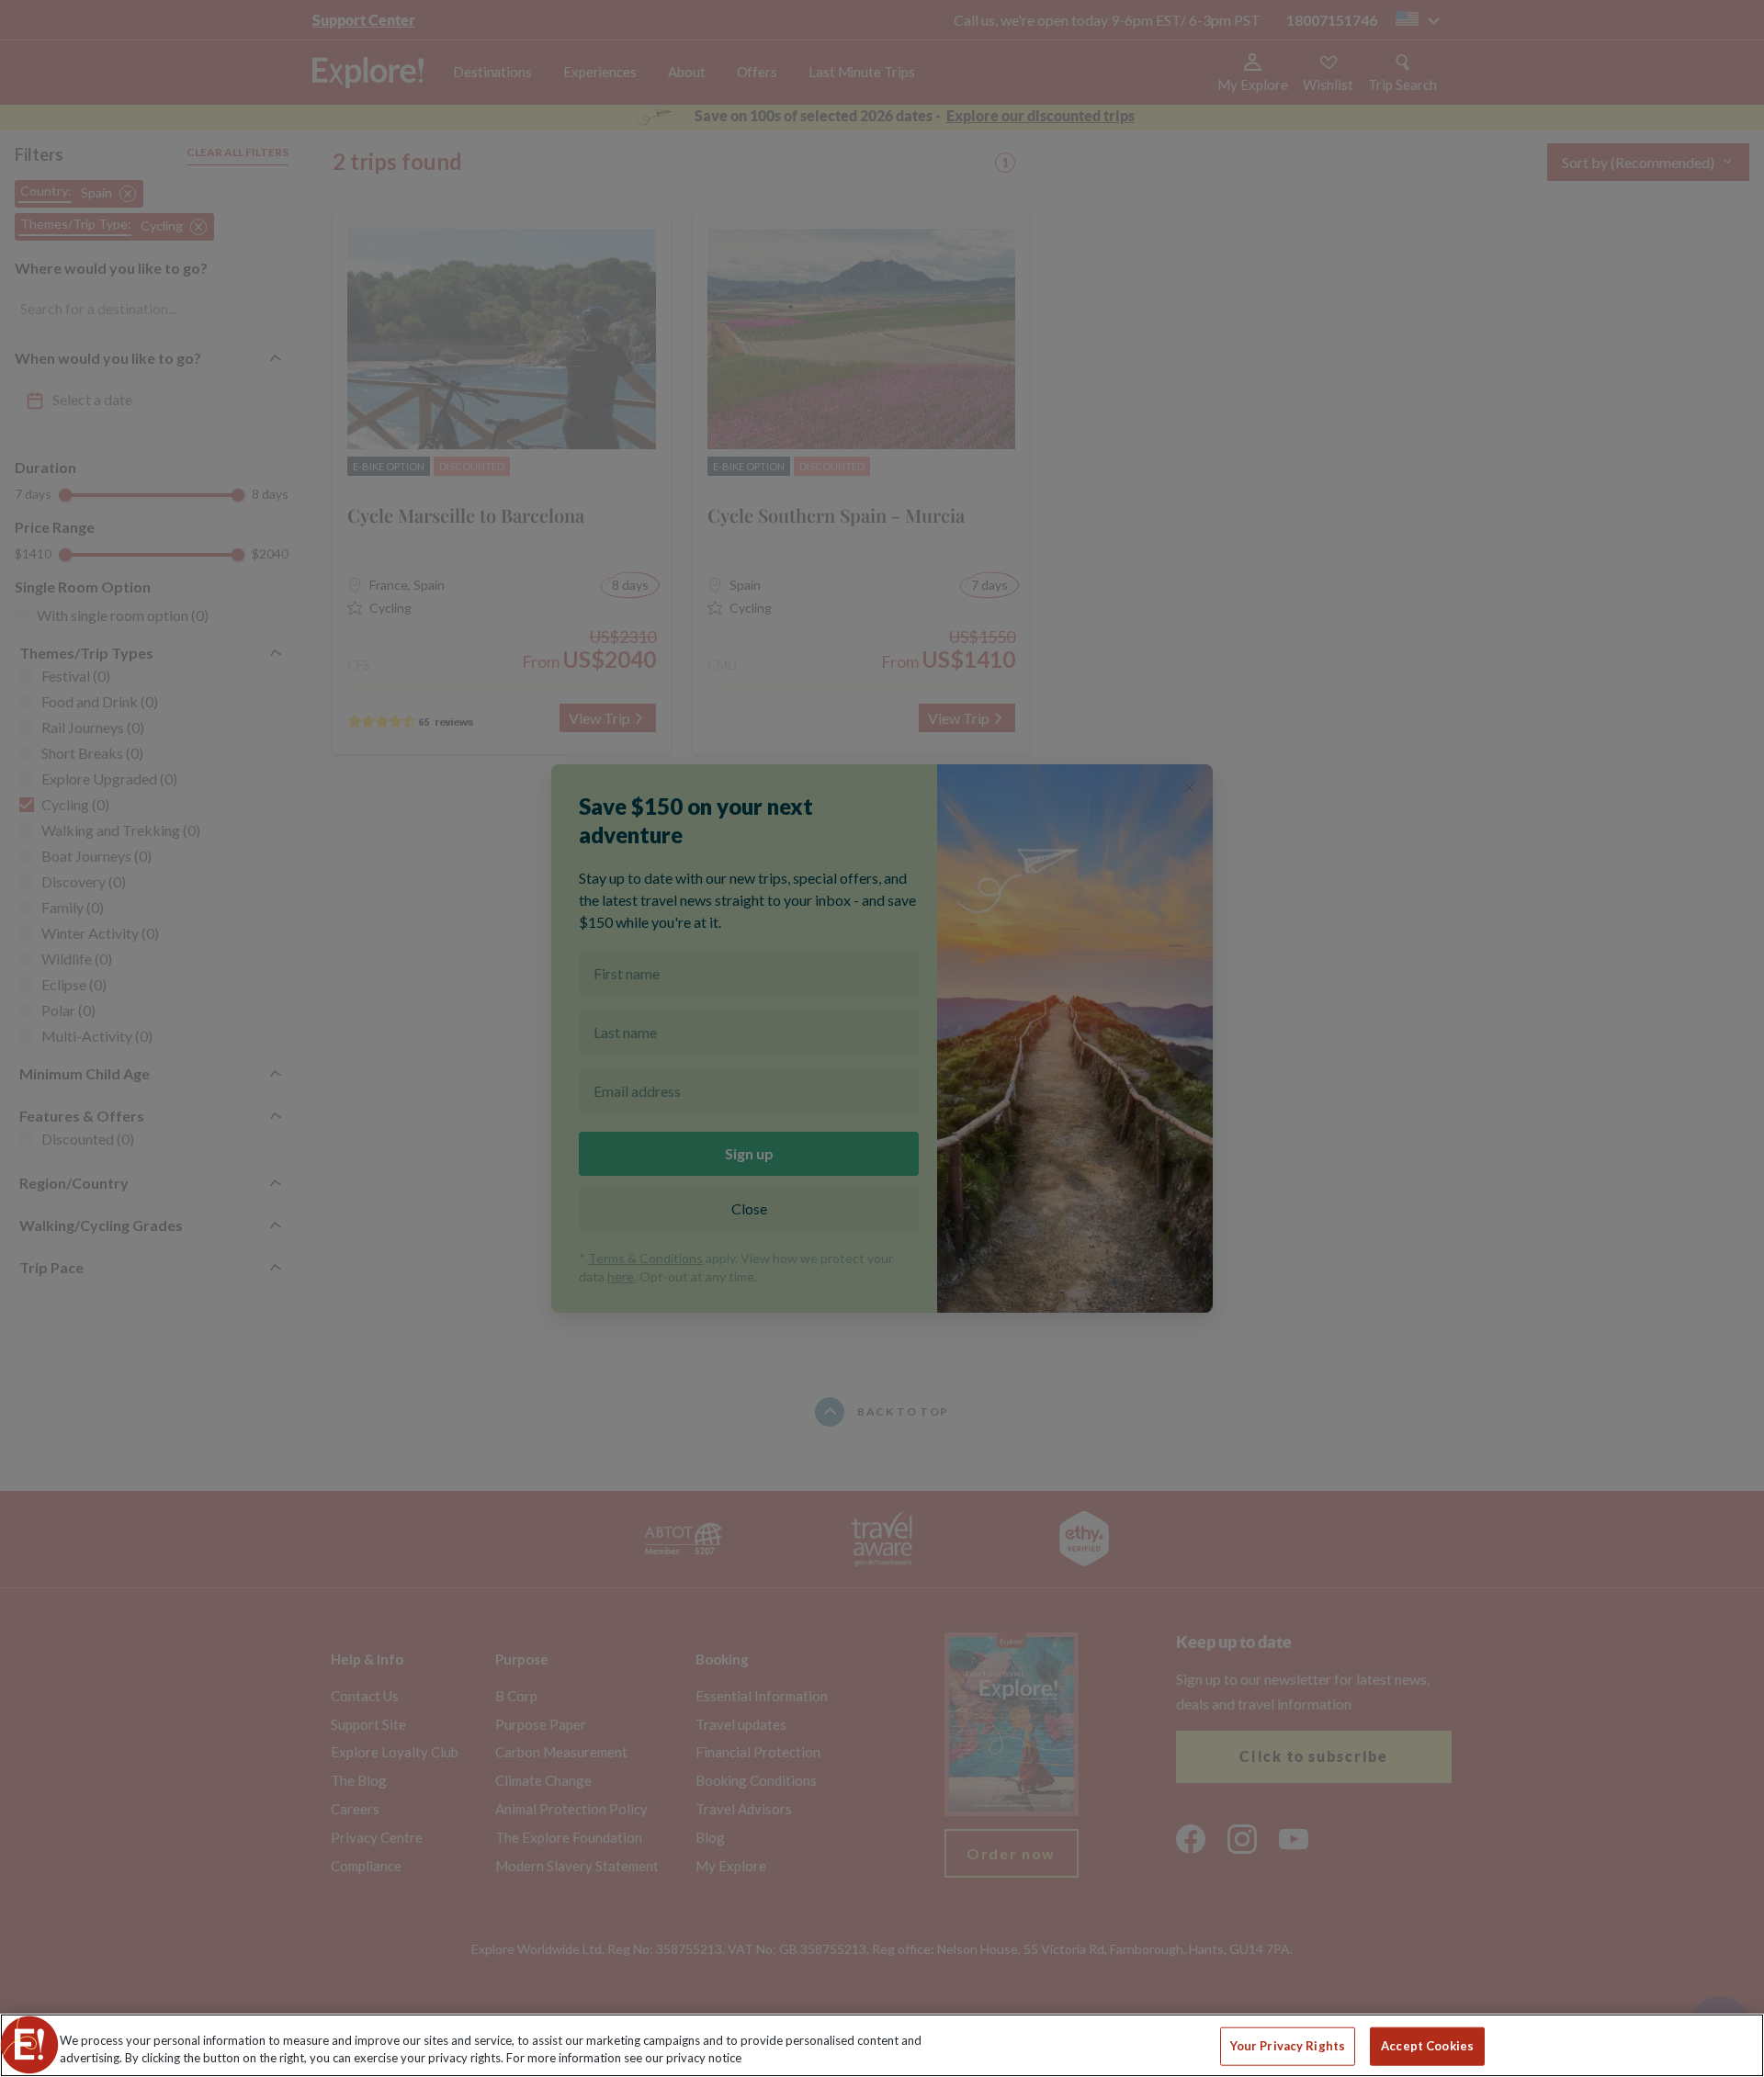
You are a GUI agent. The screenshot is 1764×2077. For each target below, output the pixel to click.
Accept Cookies (1427, 2046)
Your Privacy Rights (1288, 2046)
